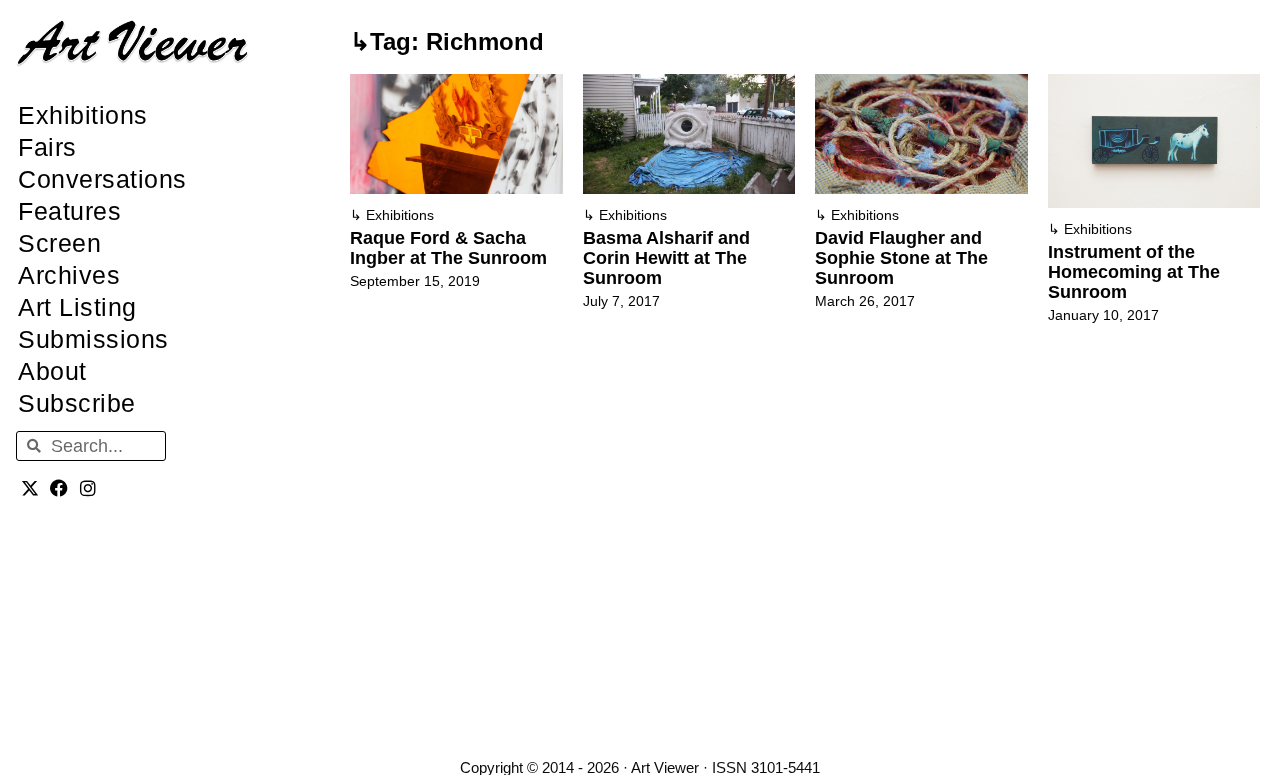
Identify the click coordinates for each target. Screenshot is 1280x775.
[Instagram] (88, 487)
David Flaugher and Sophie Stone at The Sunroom (901, 258)
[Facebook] (59, 487)
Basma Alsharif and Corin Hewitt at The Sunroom (666, 258)
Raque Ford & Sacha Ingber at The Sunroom (448, 248)
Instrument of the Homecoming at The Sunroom (1134, 272)
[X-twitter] (30, 487)
